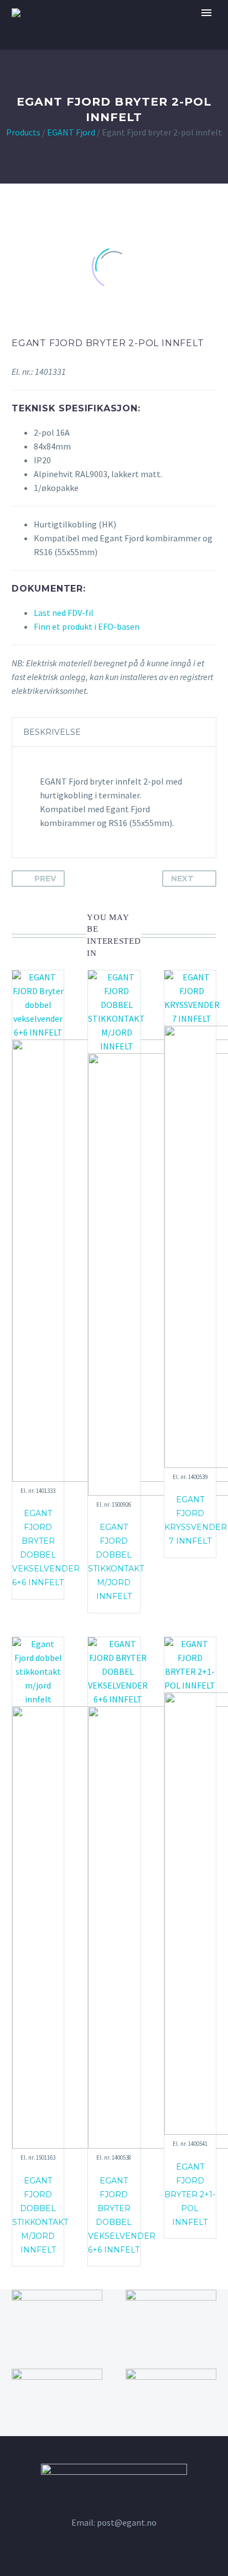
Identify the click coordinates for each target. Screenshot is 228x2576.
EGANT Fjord (71, 132)
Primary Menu (206, 13)
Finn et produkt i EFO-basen (87, 626)
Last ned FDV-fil (64, 613)
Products (23, 132)
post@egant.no (127, 2522)
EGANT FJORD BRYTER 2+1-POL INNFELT (190, 2194)
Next (182, 879)
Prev (45, 879)
